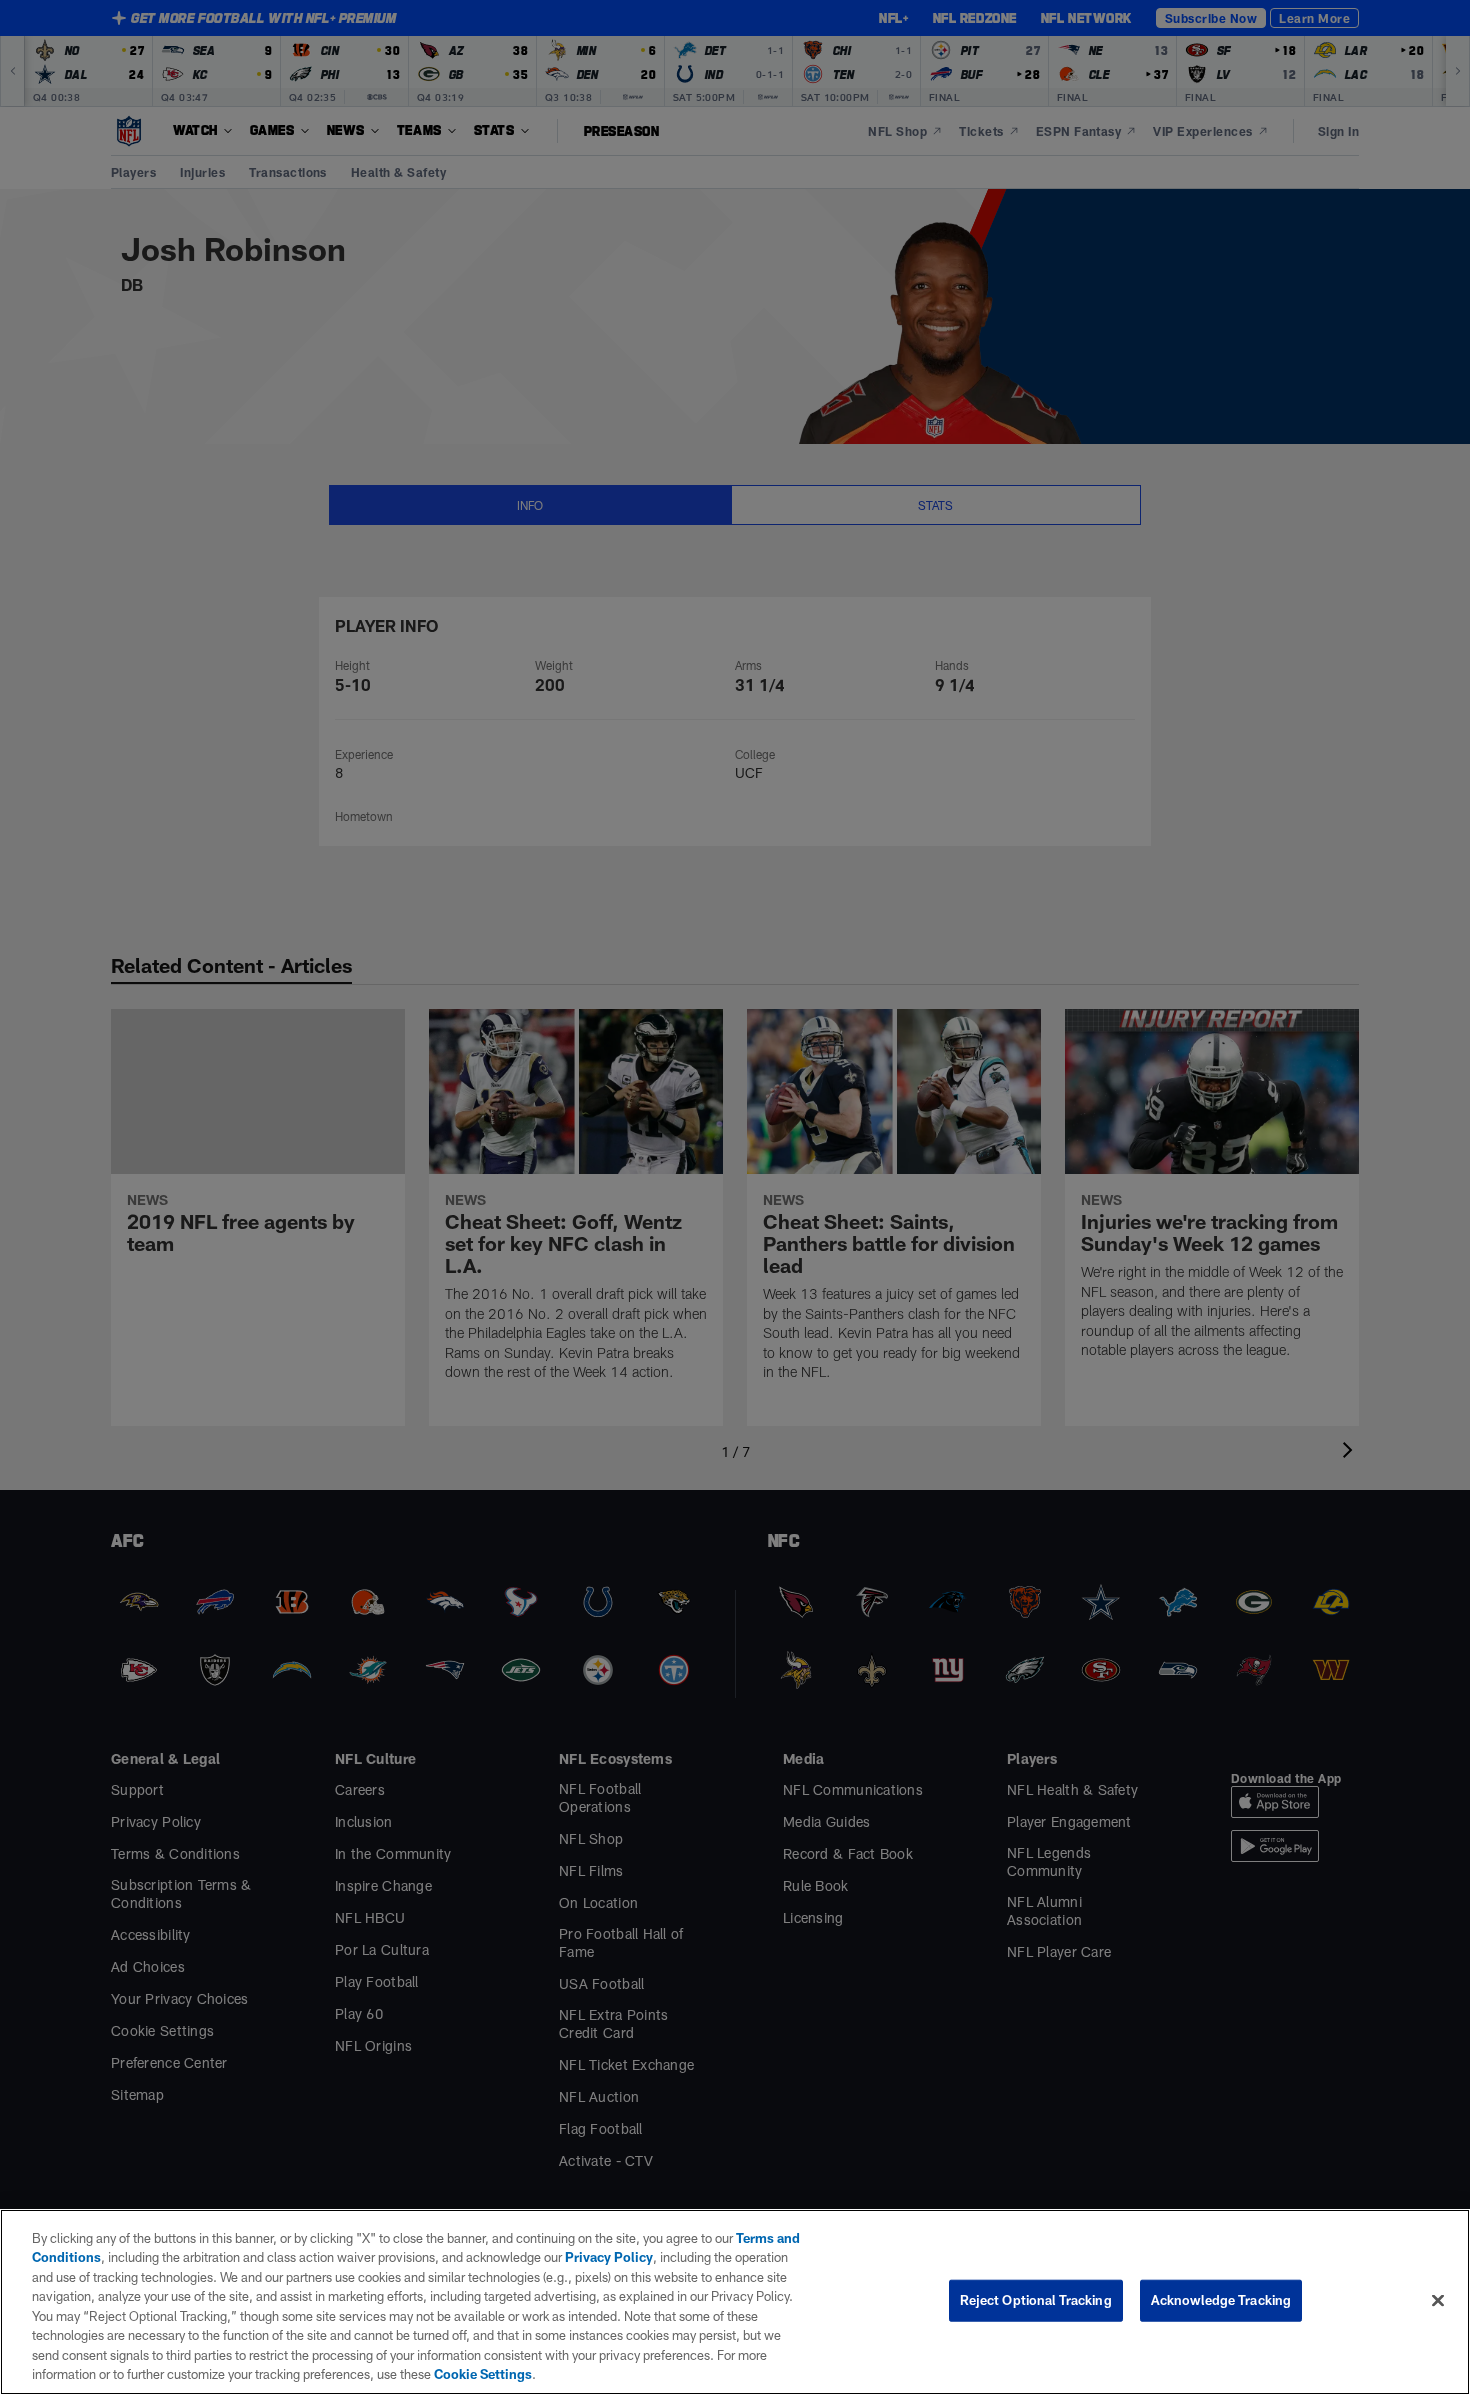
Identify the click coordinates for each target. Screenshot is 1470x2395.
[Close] (1438, 2300)
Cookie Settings (483, 2374)
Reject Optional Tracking (1036, 2300)
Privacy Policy (609, 2257)
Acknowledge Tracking (1221, 2300)
